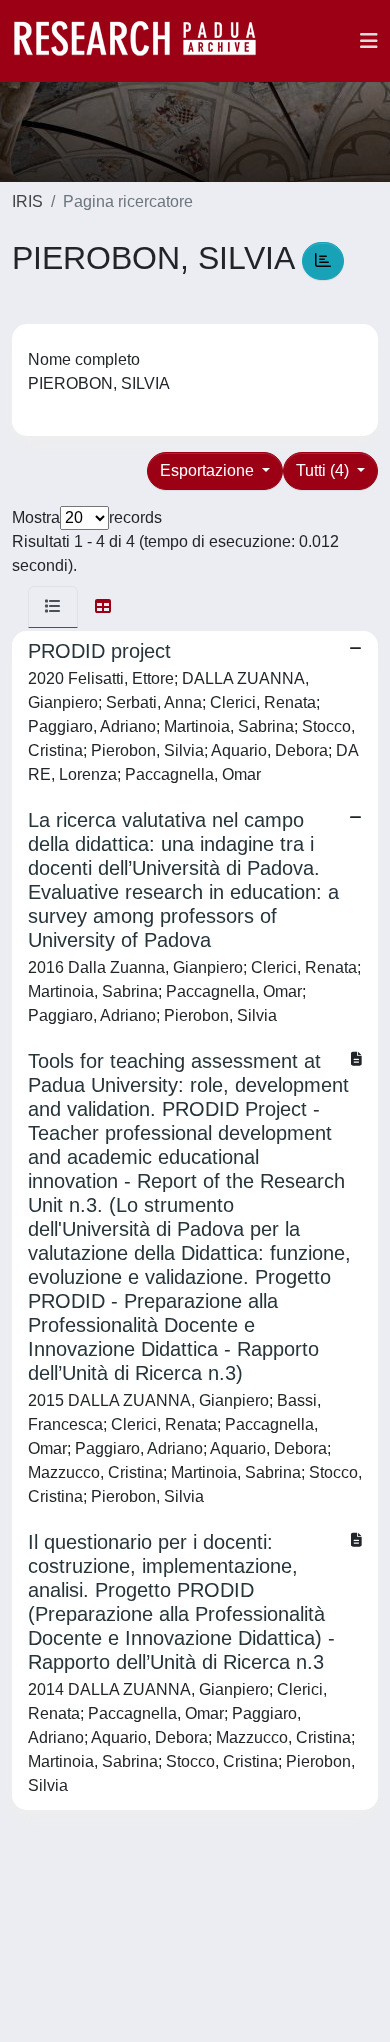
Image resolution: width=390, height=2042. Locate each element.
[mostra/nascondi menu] (369, 41)
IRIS (27, 201)
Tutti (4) (324, 470)
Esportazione (209, 470)
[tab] (53, 607)
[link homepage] (145, 41)
